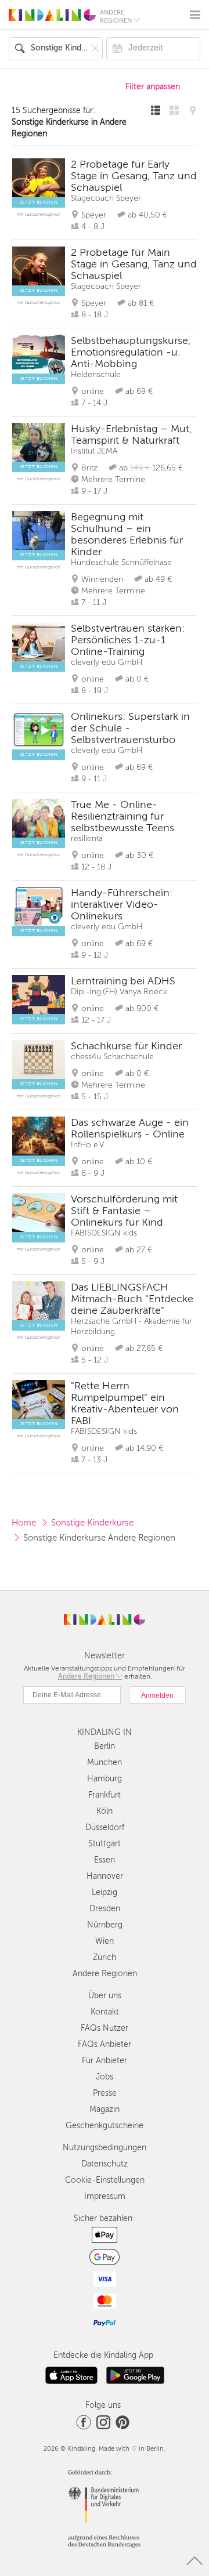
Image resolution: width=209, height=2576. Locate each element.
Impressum (105, 2196)
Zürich (105, 1957)
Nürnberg (105, 1925)
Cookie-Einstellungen (105, 2180)
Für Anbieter (105, 2061)
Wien (105, 1941)
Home (24, 1523)
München (105, 1762)
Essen (105, 1860)
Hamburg (105, 1779)
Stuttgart (105, 1844)
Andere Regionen (105, 1974)
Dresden (105, 1909)
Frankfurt (105, 1795)
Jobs (105, 2077)
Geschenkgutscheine (105, 2126)
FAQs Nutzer (105, 2028)
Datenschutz (105, 2164)
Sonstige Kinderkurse (92, 1523)
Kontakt (105, 2012)
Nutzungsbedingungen (105, 2148)
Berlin (105, 1746)
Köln (105, 1811)
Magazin (105, 2109)
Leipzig (105, 1892)
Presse (105, 2093)
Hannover (105, 1876)
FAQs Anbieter (105, 2044)
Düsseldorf (105, 1827)
